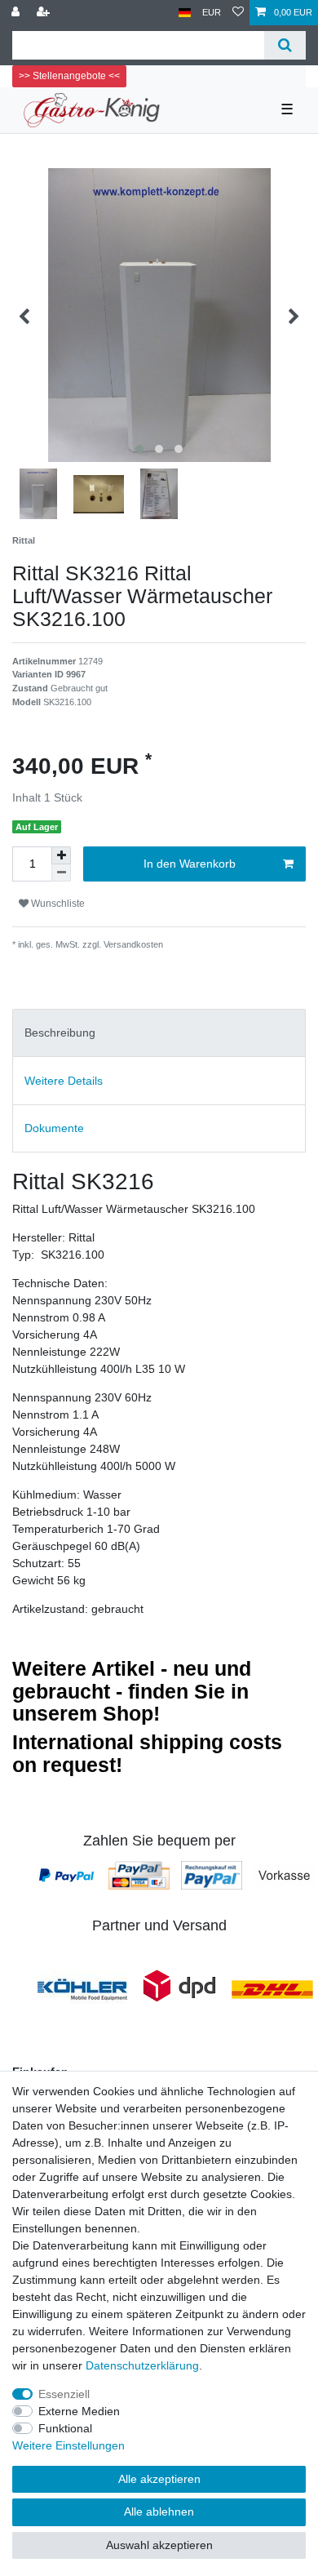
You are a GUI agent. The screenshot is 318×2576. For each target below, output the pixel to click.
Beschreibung (60, 1033)
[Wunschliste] (238, 13)
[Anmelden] (17, 13)
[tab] (159, 1033)
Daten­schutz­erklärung (142, 2365)
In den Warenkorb (190, 864)
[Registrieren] (45, 13)
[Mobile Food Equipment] (82, 1989)
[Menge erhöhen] (61, 855)
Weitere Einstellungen (68, 2445)
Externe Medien (79, 2411)
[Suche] (285, 45)
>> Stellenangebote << (69, 76)
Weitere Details (64, 1081)
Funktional (65, 2428)
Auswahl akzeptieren (159, 2545)
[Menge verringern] (61, 873)
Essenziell (64, 2394)
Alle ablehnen (159, 2512)
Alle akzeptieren (159, 2479)
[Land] (185, 13)
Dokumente (54, 1128)
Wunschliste (57, 904)
